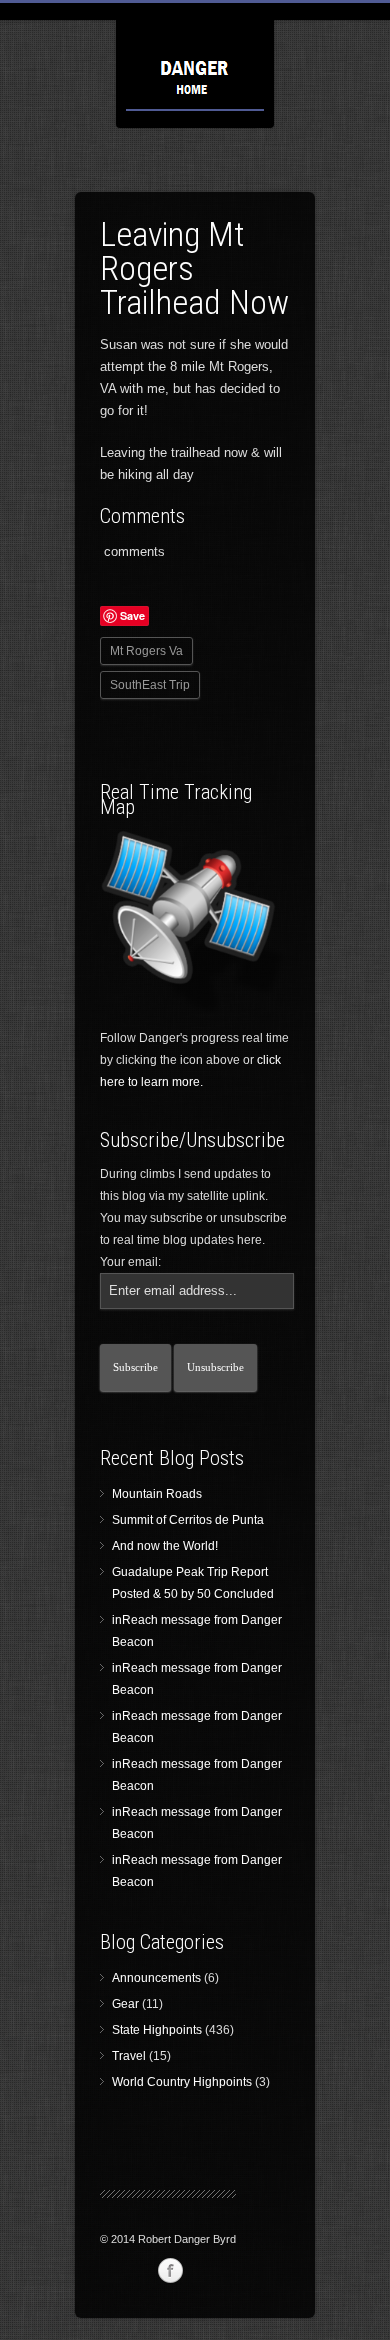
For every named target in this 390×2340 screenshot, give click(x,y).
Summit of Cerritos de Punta (188, 1520)
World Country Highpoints (182, 2082)
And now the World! (165, 1546)
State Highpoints (157, 2030)
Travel (129, 2056)
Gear (125, 2004)
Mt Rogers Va (146, 651)
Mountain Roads (157, 1494)
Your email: (130, 1262)
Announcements (156, 1978)
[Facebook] (170, 2271)
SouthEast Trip (150, 685)
